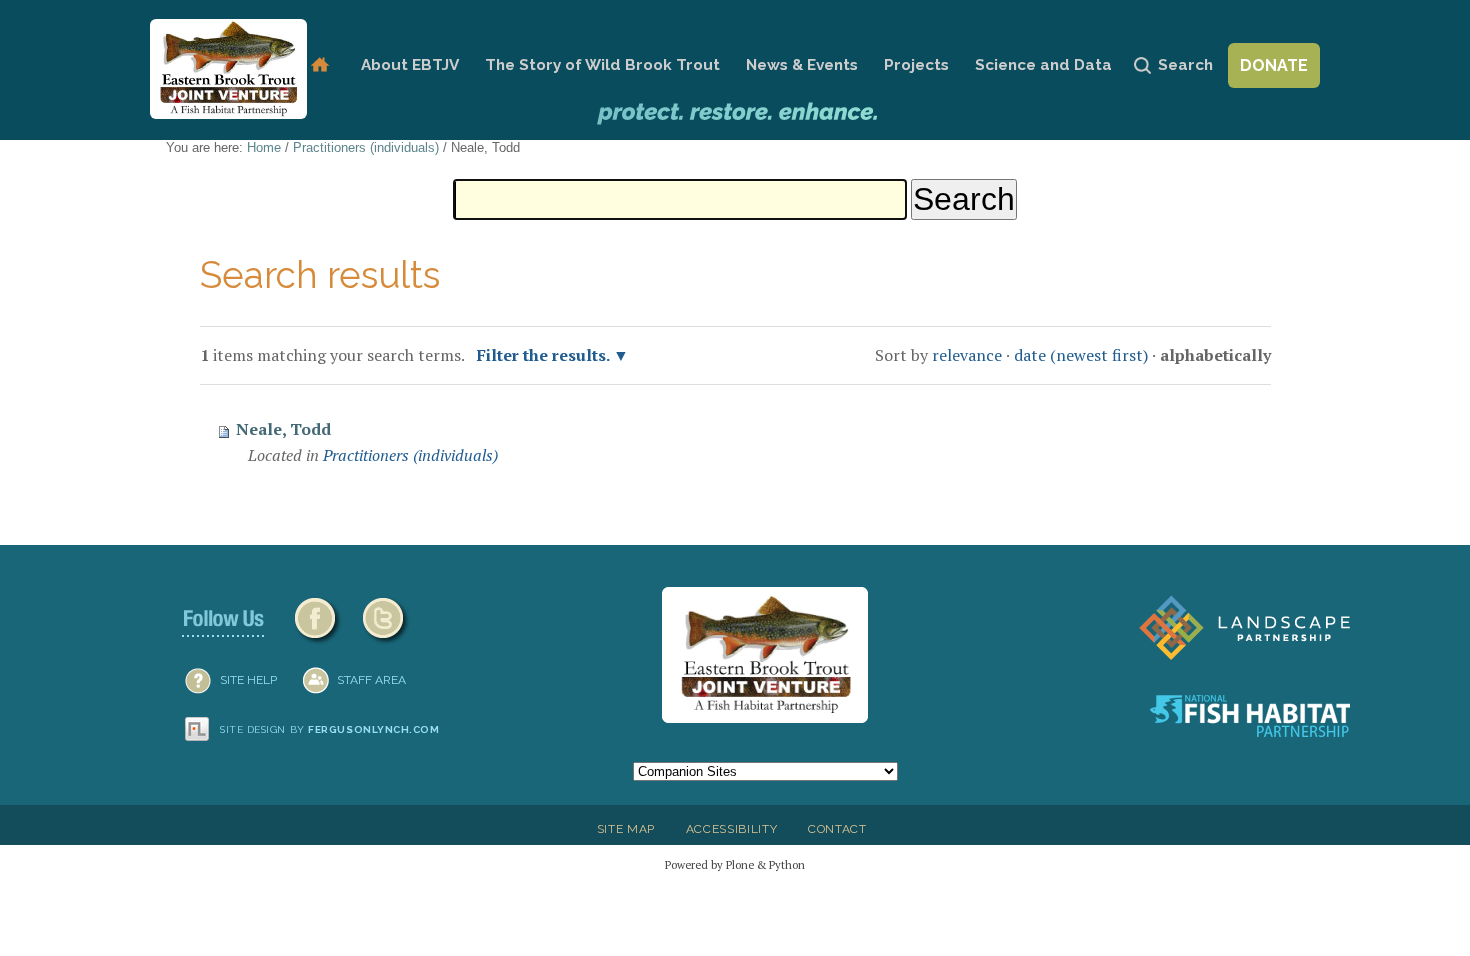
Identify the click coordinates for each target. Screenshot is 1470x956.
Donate (1274, 65)
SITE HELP (248, 680)
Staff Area (371, 680)
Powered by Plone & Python (735, 864)
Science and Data (1043, 65)
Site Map (626, 829)
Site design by (330, 729)
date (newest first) (1081, 355)
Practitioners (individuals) (366, 147)
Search (1185, 65)
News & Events (802, 65)
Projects (916, 65)
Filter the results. (545, 355)
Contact (837, 829)
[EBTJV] (228, 69)
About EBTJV (410, 65)
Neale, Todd (283, 429)
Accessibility (732, 829)
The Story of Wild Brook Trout (602, 65)
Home (319, 65)
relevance (967, 355)
